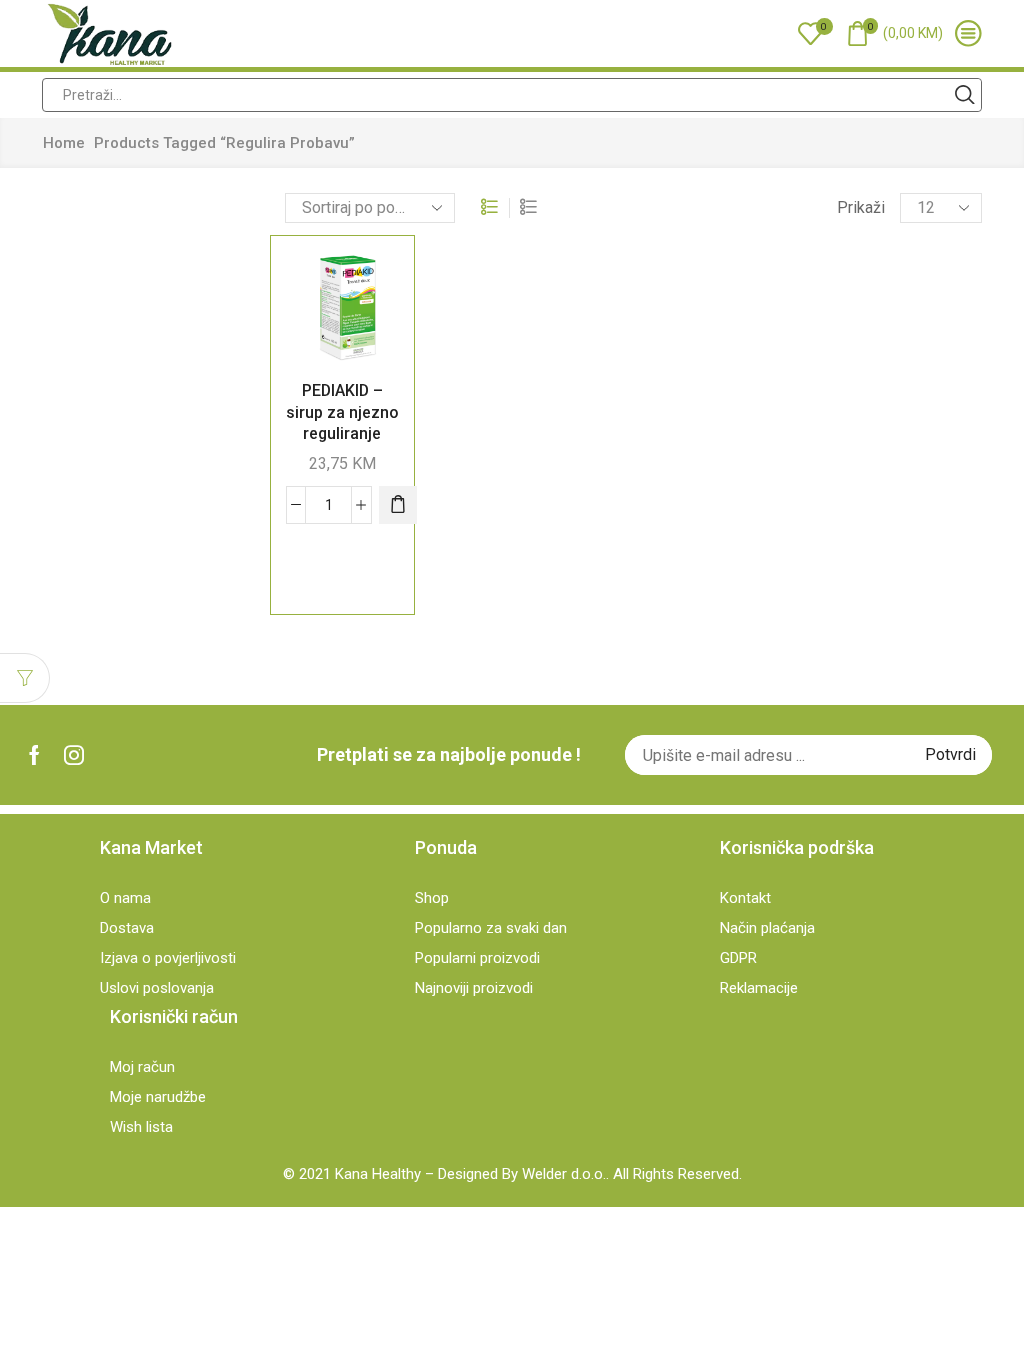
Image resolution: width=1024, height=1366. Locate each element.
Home (64, 143)
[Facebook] (34, 755)
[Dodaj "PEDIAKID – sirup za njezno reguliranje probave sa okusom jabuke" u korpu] (398, 505)
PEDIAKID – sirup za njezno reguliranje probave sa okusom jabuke (342, 432)
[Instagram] (74, 755)
